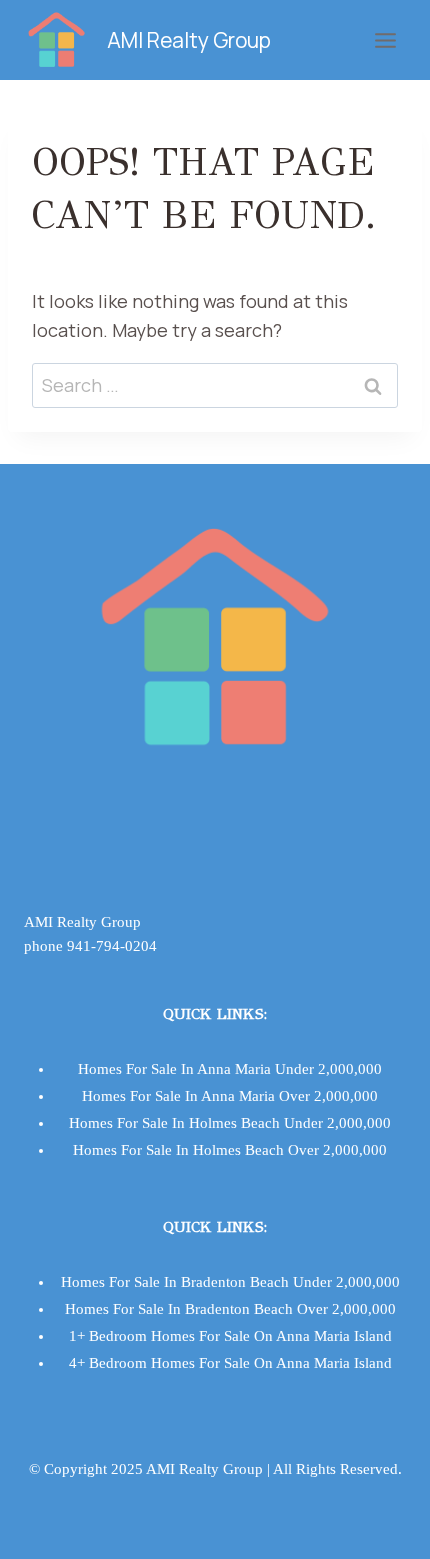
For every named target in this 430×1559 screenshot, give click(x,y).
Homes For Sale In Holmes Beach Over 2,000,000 (230, 1150)
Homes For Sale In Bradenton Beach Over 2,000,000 (230, 1309)
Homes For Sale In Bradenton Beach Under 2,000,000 (230, 1282)
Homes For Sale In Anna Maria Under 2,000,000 (230, 1069)
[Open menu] (385, 40)
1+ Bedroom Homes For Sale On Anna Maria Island (230, 1336)
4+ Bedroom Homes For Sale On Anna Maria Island (230, 1363)
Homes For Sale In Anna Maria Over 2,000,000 (230, 1096)
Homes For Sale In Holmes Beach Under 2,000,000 (230, 1123)
